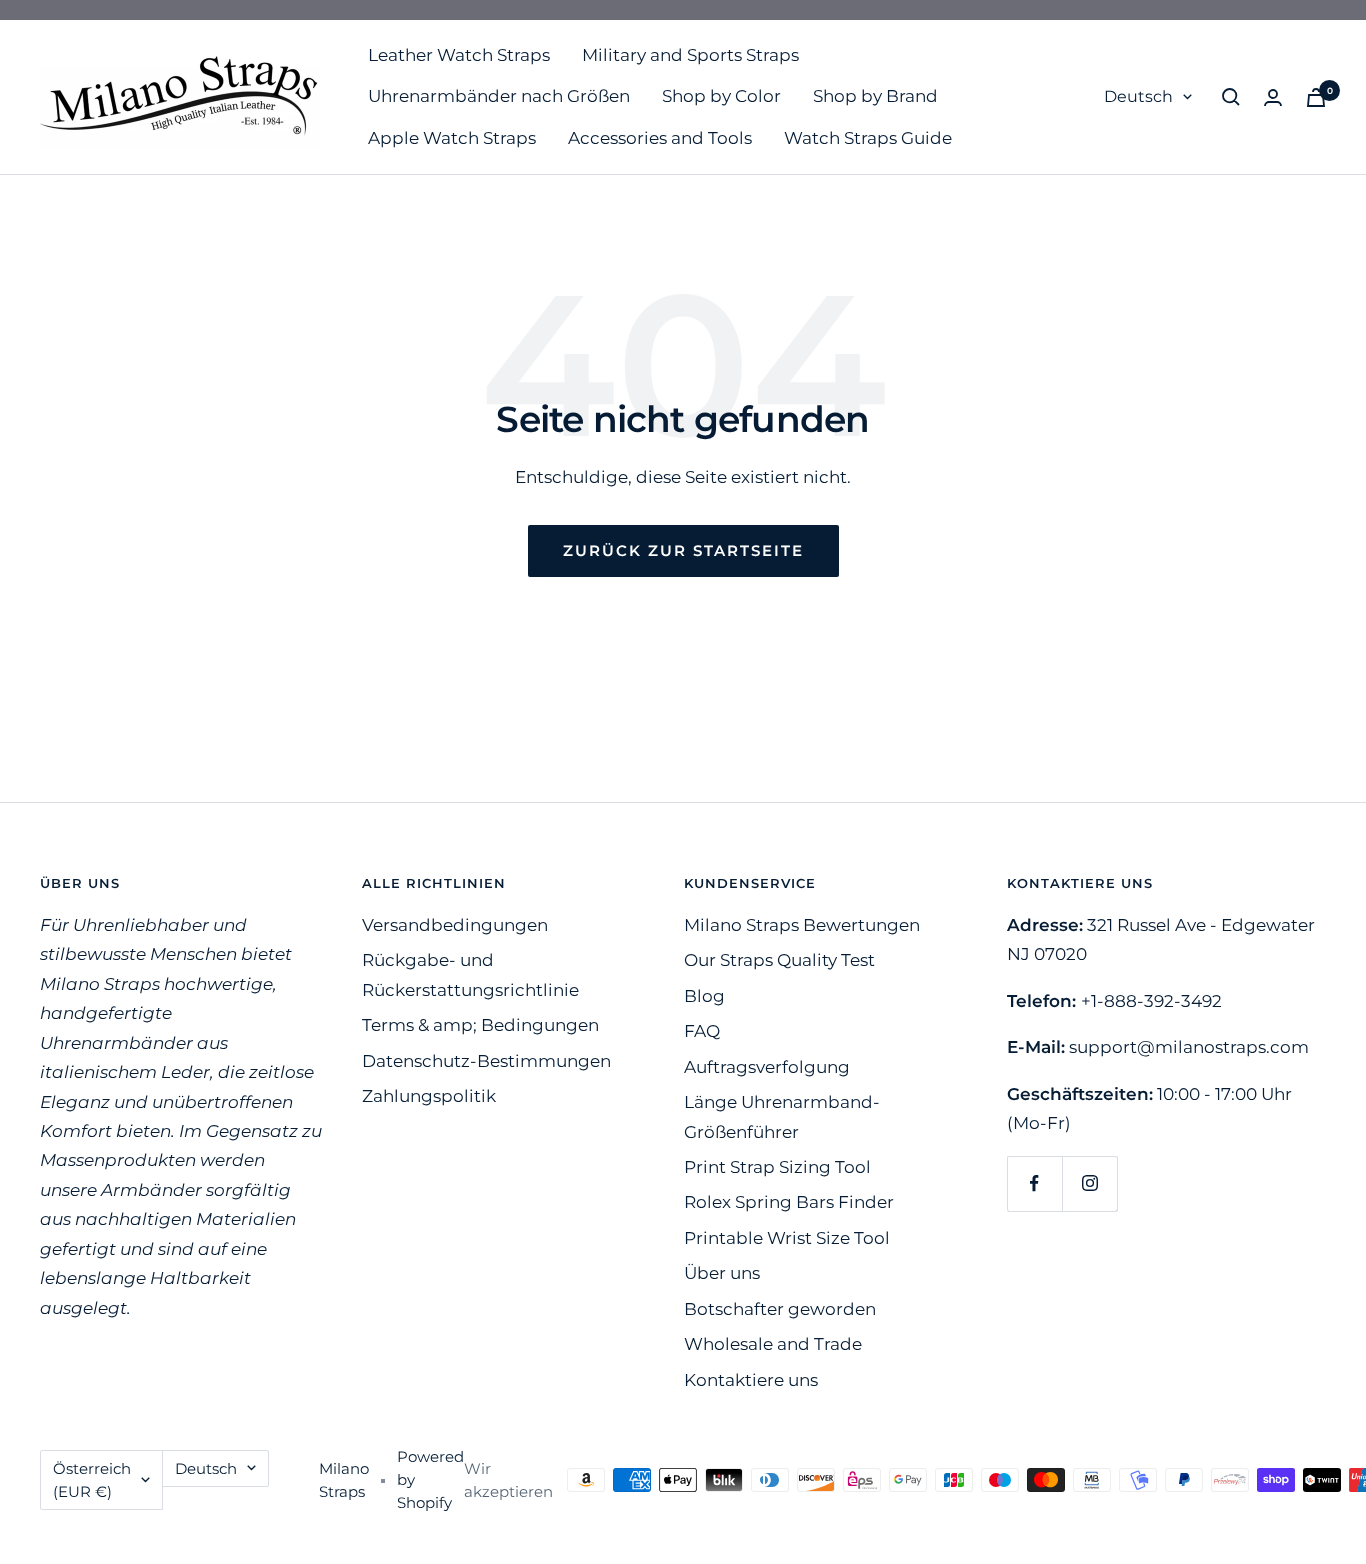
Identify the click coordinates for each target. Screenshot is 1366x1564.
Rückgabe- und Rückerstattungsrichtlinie (470, 974)
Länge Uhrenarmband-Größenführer (782, 1116)
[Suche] (1231, 97)
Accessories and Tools (660, 138)
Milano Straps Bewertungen (802, 925)
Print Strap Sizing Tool (777, 1167)
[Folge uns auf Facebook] (1034, 1183)
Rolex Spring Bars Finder (789, 1202)
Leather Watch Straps (459, 55)
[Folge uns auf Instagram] (1089, 1183)
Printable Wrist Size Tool (787, 1238)
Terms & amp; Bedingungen (480, 1025)
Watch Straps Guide (868, 138)
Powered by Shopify (430, 1479)
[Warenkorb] (1316, 97)
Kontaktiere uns (751, 1380)
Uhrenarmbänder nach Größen (499, 96)
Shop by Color (721, 96)
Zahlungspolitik (429, 1096)
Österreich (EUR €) (92, 1480)
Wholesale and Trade (773, 1344)
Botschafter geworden (780, 1309)
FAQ (702, 1031)
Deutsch (1138, 96)
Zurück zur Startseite (683, 550)
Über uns (722, 1273)
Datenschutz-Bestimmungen (486, 1061)
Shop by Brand (875, 96)
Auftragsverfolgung (767, 1067)
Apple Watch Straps (452, 138)
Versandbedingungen (455, 925)
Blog (704, 996)
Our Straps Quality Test (779, 960)
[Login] (1273, 97)
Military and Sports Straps (690, 55)
